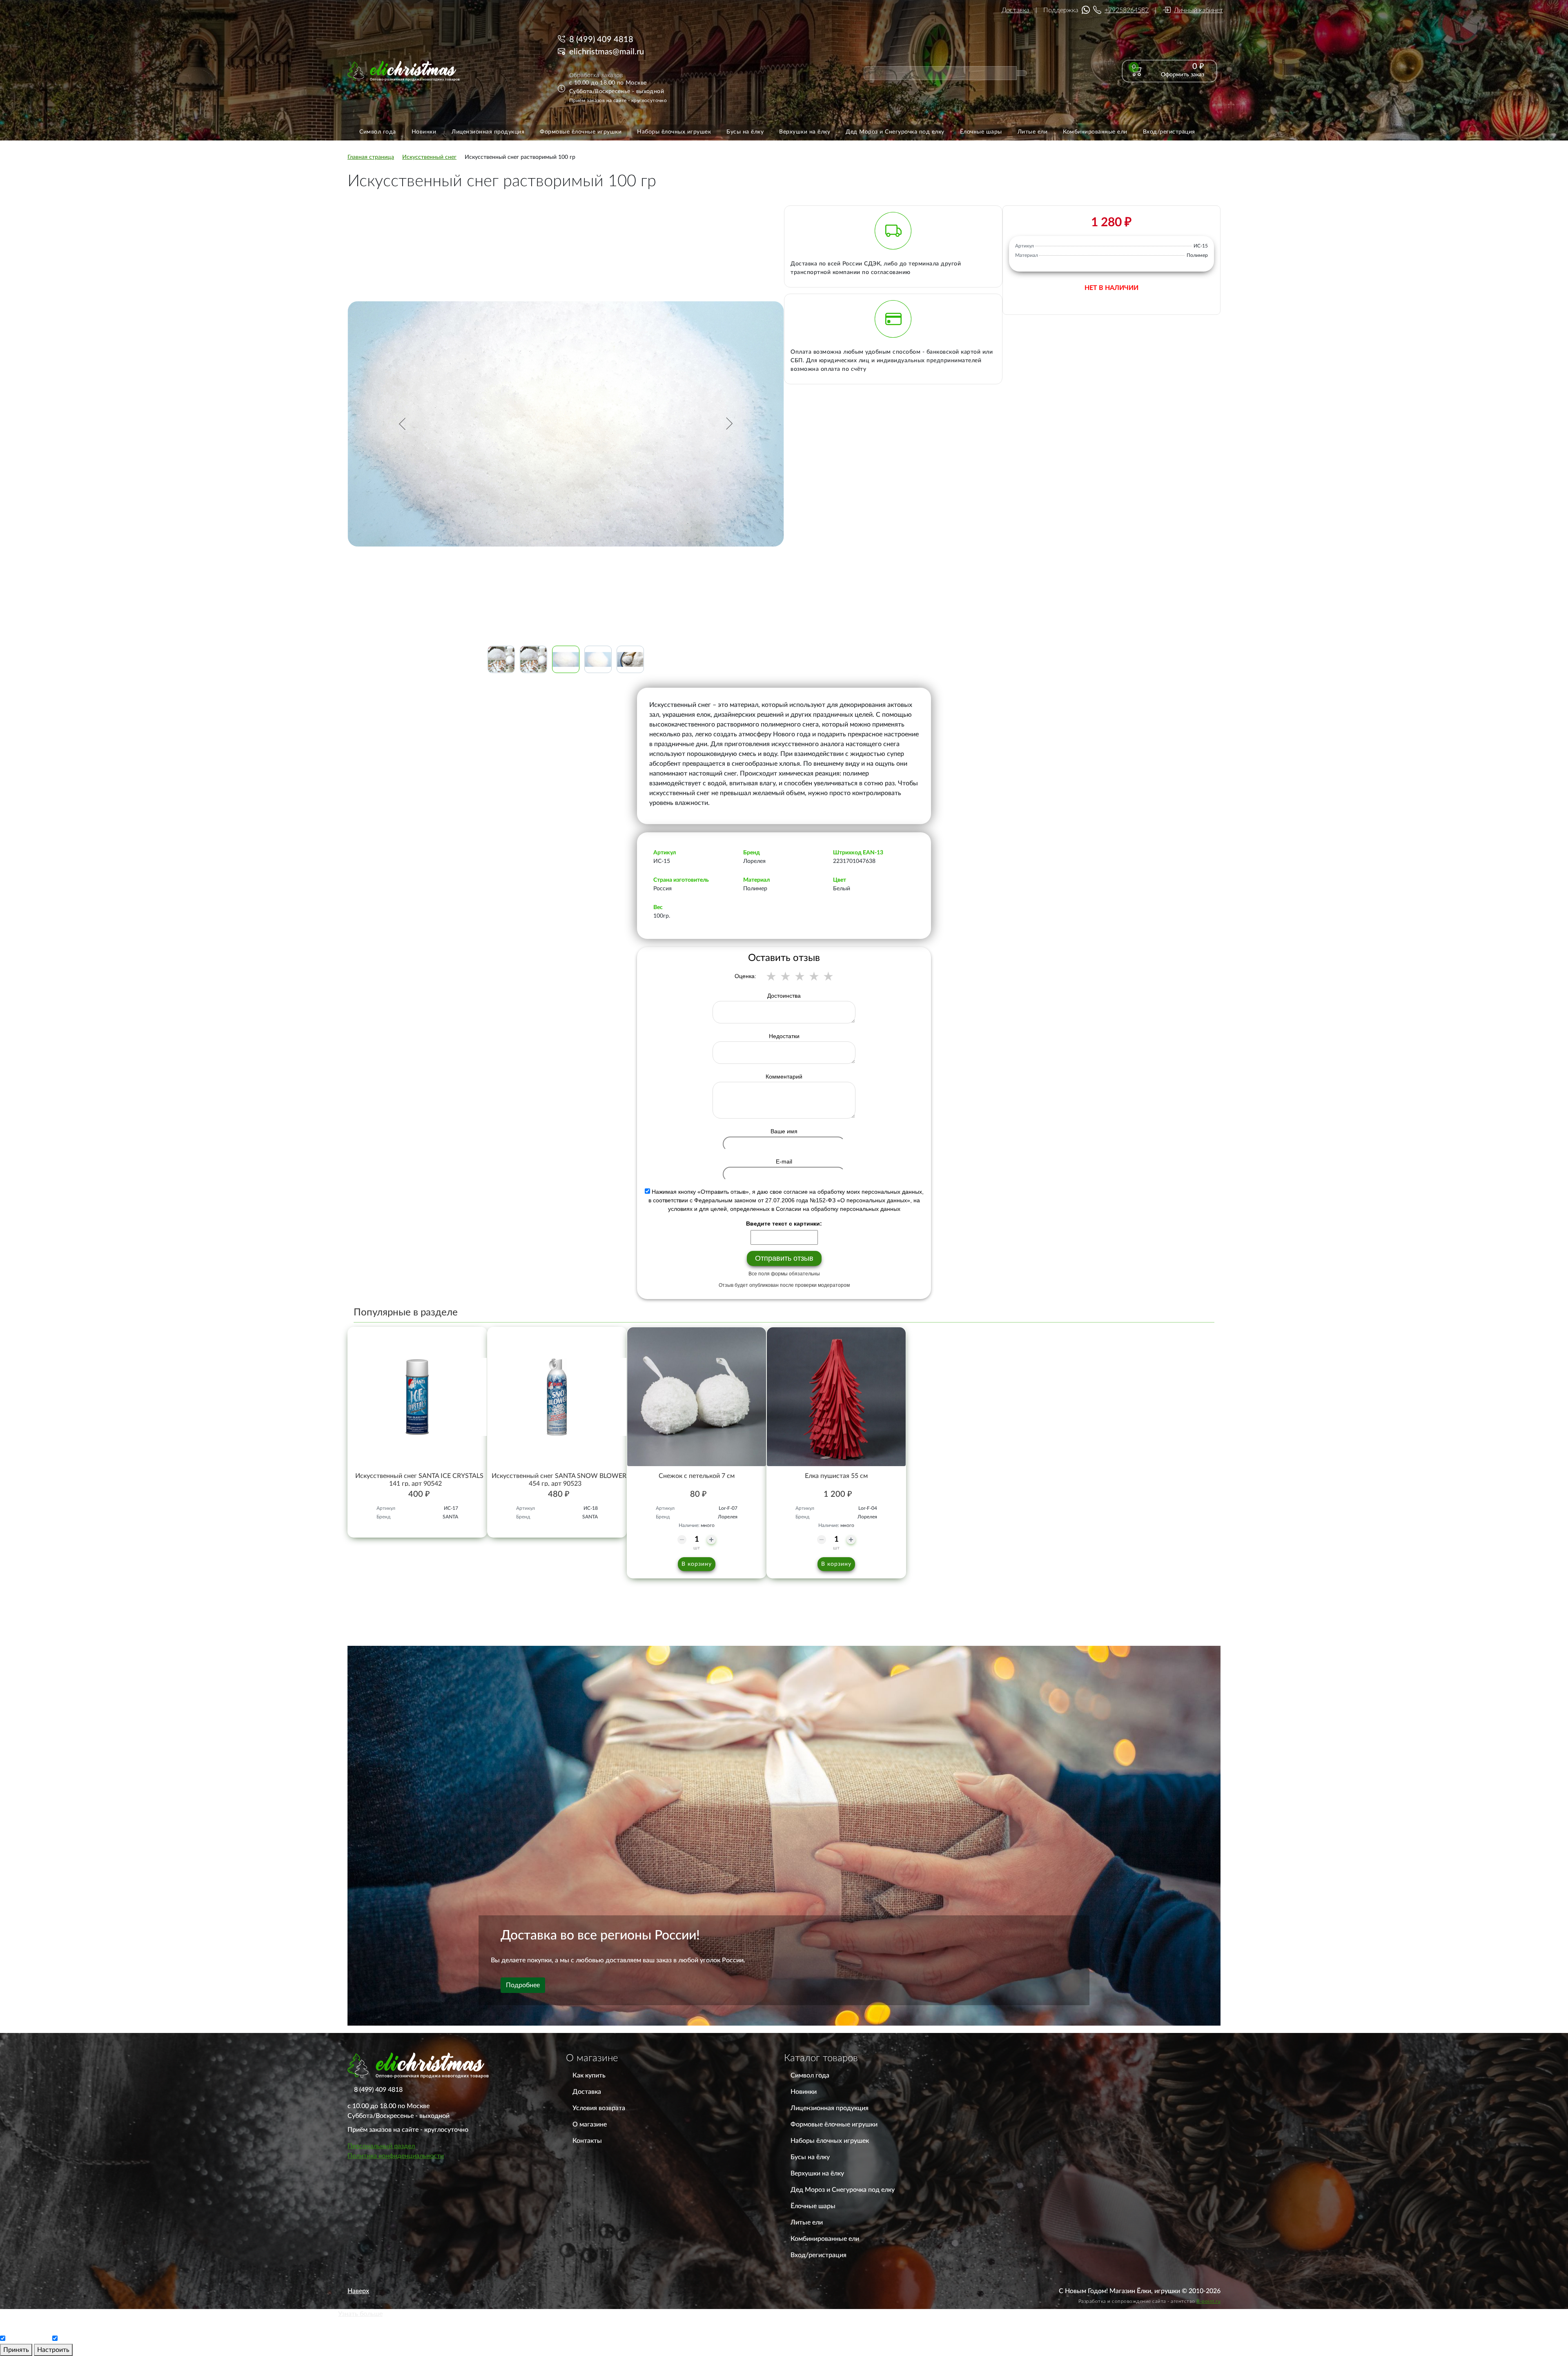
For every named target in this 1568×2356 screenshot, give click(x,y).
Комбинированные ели (825, 2239)
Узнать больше (360, 2314)
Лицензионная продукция (830, 2108)
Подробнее (523, 1985)
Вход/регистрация (819, 2255)
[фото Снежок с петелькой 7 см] (697, 1397)
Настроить (53, 2350)
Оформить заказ (1183, 75)
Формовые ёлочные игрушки (834, 2124)
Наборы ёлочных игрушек (830, 2141)
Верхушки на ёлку (817, 2173)
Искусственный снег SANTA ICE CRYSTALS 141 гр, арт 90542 (419, 1480)
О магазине (590, 2124)
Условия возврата (599, 2108)
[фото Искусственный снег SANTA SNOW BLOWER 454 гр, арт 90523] (557, 1397)
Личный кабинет (1198, 10)
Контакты (587, 2141)
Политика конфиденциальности (396, 2156)
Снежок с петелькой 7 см (697, 1476)
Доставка (1016, 10)
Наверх (358, 2291)
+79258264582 (1127, 10)
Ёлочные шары (813, 2206)
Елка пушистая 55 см (836, 1476)
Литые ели (807, 2222)
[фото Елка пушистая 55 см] (836, 1397)
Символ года (810, 2075)
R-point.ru (1208, 2301)
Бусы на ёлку (810, 2157)
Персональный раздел (381, 2146)
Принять (16, 2350)
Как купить (589, 2075)
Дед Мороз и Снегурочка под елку (843, 2190)
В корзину (697, 1564)
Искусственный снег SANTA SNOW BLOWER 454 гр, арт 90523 (559, 1480)
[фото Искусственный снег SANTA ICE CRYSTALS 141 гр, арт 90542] (417, 1397)
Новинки (804, 2092)
